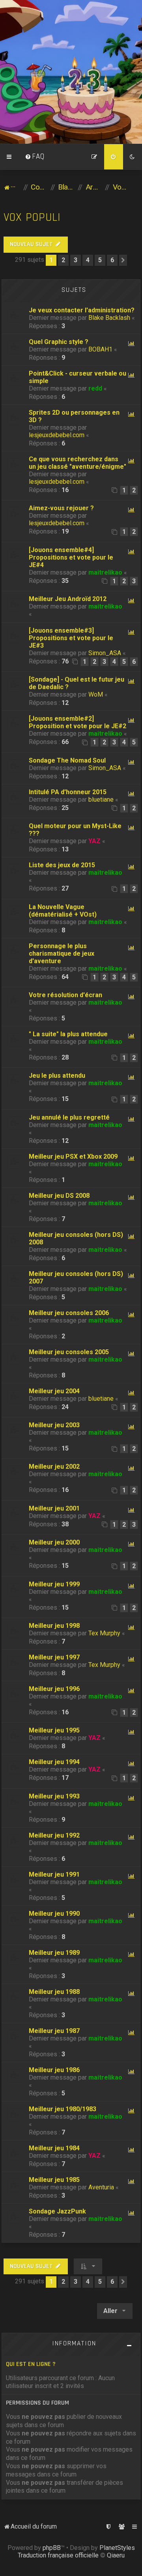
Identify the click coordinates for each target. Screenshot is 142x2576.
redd (95, 388)
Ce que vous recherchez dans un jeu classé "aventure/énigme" (78, 463)
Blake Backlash (109, 318)
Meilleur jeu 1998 (54, 1626)
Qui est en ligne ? (31, 2364)
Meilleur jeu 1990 (54, 1914)
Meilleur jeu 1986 (54, 2070)
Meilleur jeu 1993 (54, 1796)
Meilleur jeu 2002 (54, 1466)
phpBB (52, 2548)
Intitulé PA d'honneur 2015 (68, 792)
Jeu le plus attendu (57, 1076)
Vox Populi (32, 217)
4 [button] (88, 260)
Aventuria (101, 2187)
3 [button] (76, 260)
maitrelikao (105, 572)
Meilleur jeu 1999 (54, 1584)
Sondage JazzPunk (57, 2211)
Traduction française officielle (58, 2555)
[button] (123, 260)
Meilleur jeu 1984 (54, 2148)
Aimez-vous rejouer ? (61, 508)
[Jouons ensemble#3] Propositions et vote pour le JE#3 (71, 638)
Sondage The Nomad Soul (67, 760)
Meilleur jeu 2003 (54, 1425)
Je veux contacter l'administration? (82, 310)
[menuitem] (35, 157)
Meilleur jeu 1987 (54, 2031)
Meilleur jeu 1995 (54, 1730)
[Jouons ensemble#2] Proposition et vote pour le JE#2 (78, 722)
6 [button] (112, 260)
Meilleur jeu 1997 (54, 1657)
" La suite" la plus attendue (68, 1034)
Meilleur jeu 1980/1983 (63, 2109)
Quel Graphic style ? (59, 342)
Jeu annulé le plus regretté (69, 1117)
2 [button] (63, 260)
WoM (96, 694)
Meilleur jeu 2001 (54, 1508)
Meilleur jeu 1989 (54, 1953)
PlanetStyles (117, 2548)
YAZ (94, 841)
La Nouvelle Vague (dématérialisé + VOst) (63, 911)
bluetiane (101, 799)
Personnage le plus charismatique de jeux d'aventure (62, 954)
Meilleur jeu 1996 (54, 1689)
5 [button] (100, 260)
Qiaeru (116, 2555)
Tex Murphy (104, 1633)
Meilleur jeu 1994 (54, 1762)
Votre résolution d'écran (65, 995)
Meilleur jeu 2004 (54, 1391)
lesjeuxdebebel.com (57, 435)
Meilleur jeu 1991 (54, 1874)
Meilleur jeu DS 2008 (59, 1196)
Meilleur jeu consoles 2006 (69, 1313)
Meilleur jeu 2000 (54, 1542)
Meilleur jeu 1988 (54, 1992)
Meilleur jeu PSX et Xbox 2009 (73, 1156)
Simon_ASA (105, 653)
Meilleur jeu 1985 (54, 2180)
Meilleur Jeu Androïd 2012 (68, 599)
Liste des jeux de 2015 (62, 865)
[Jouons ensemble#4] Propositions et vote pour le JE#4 (71, 557)
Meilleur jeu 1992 (54, 1835)
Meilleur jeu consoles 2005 (69, 1352)
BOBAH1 (100, 349)
